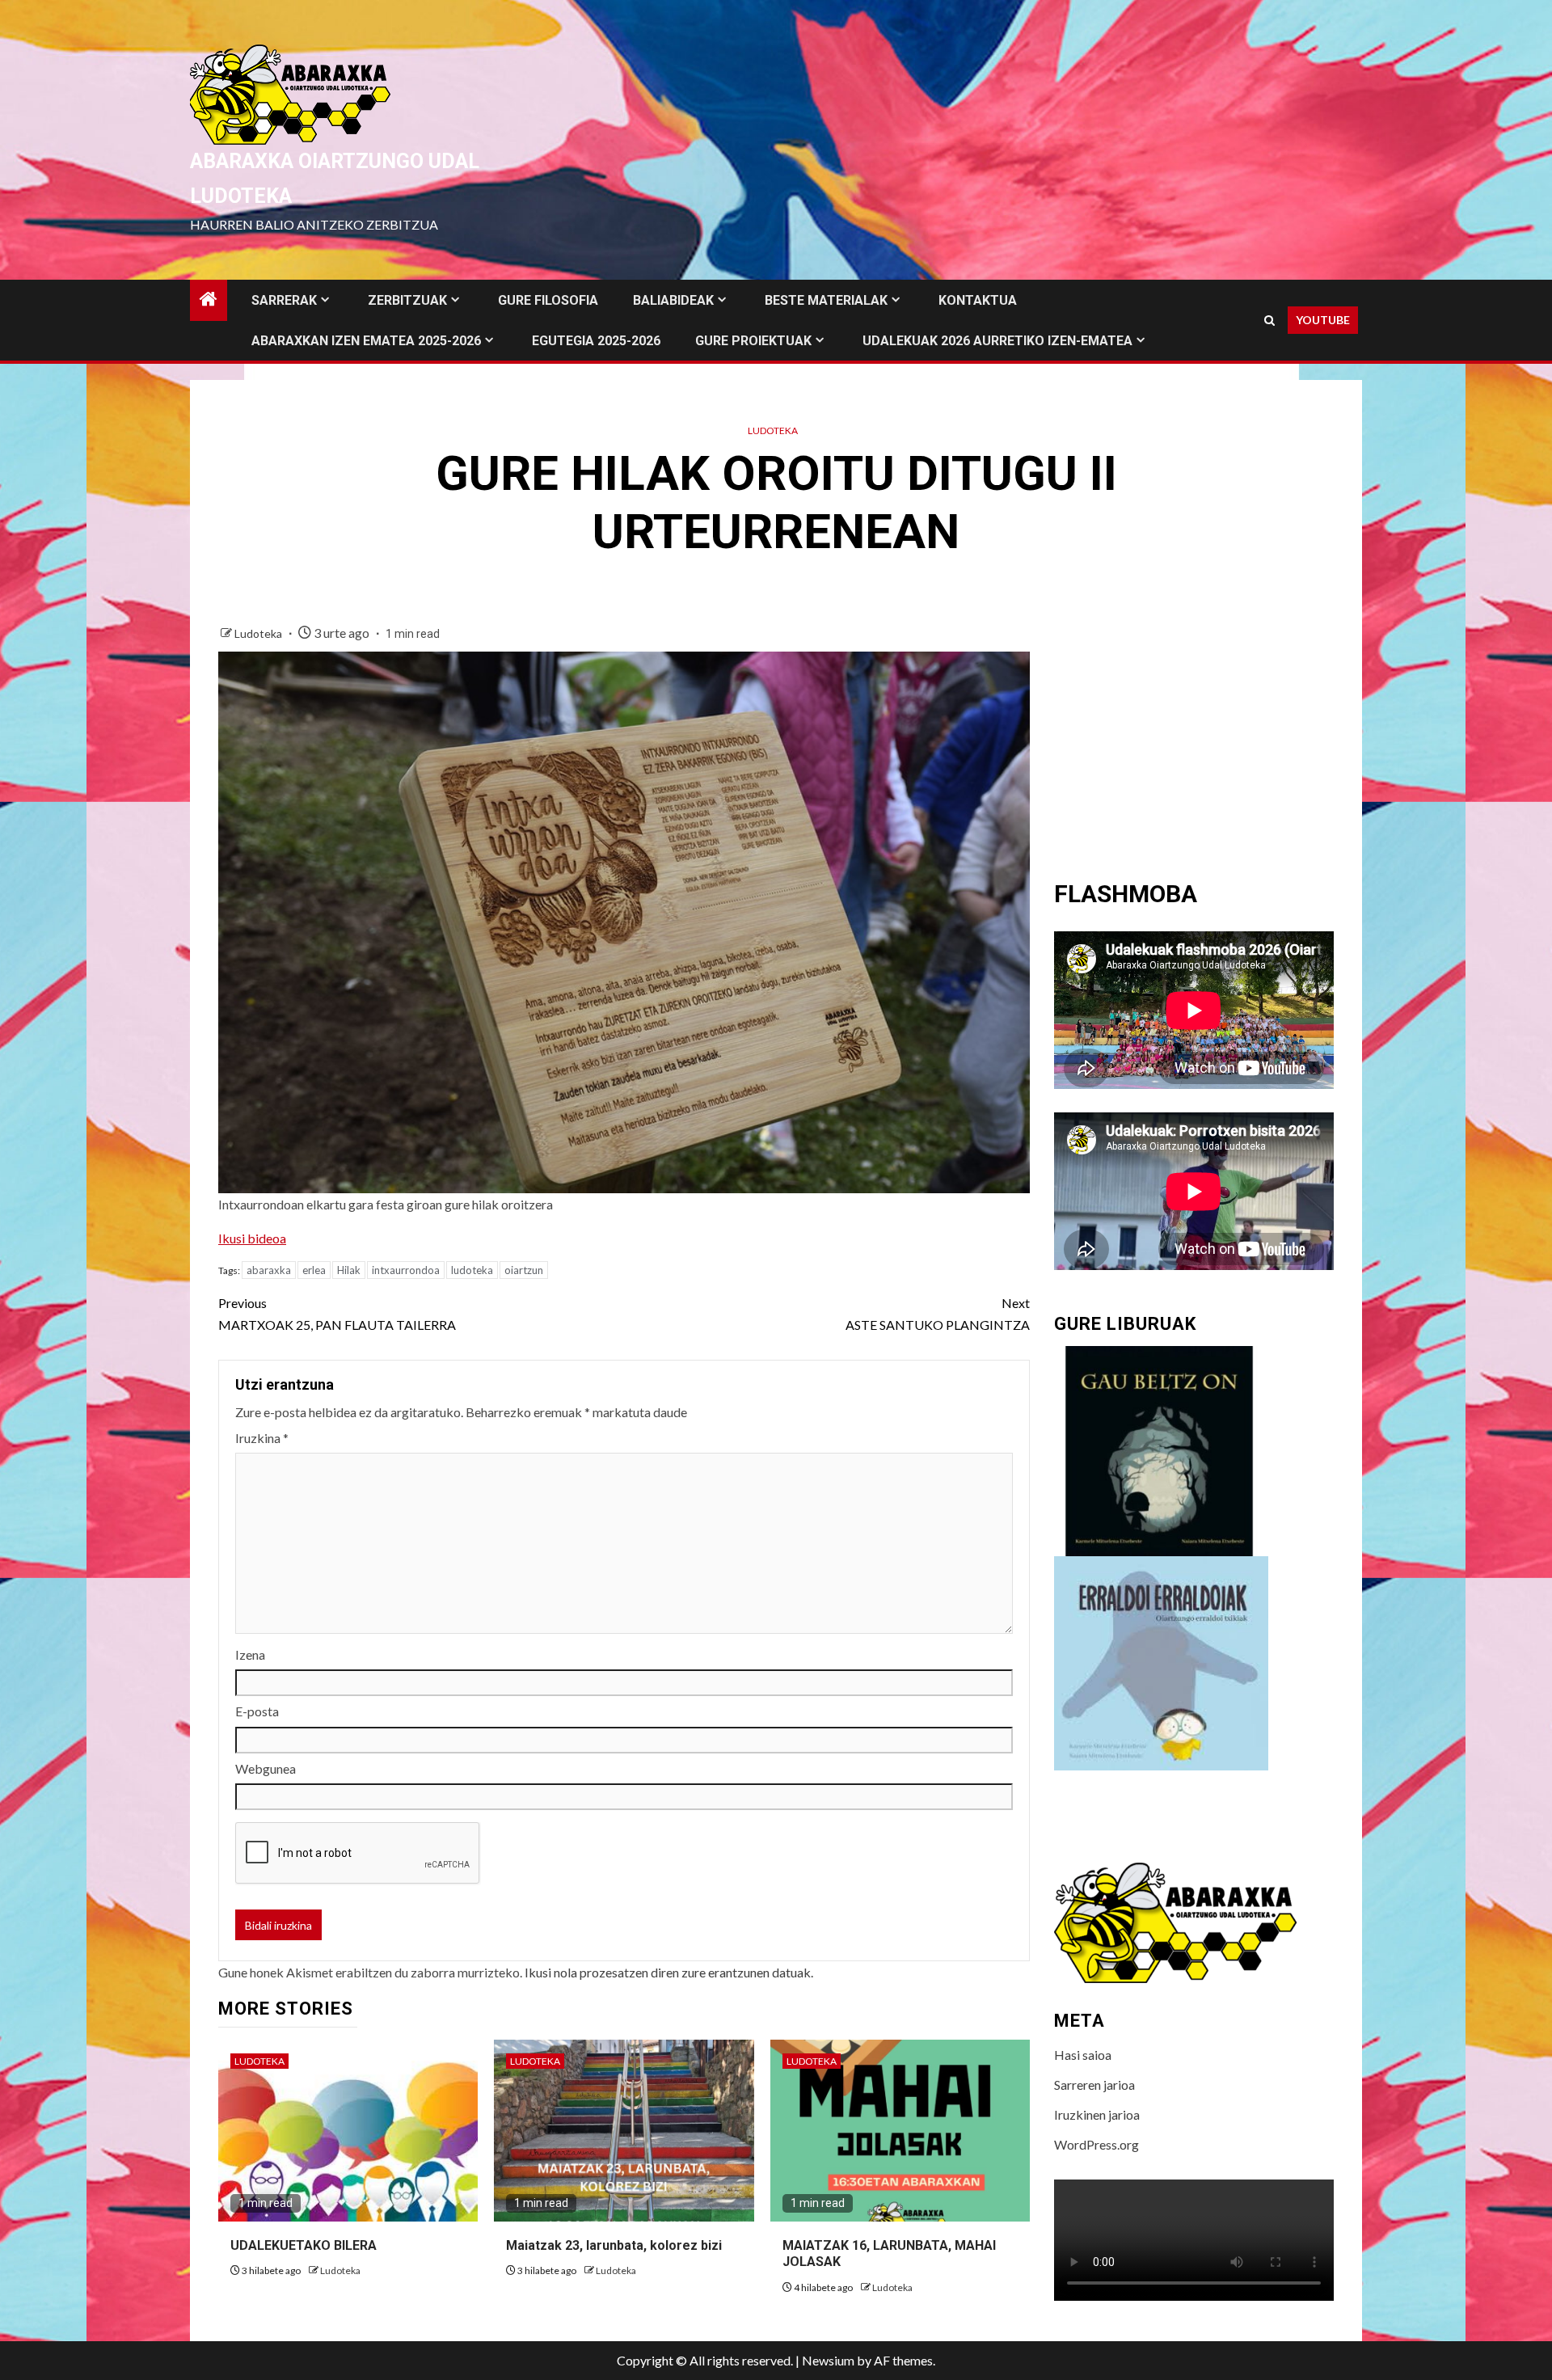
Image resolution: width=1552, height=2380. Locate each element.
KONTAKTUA (978, 300)
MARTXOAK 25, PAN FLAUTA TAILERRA (337, 1314)
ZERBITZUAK (407, 300)
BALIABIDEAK (673, 300)
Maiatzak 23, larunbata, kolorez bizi (614, 2245)
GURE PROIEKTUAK (753, 341)
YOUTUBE (1323, 320)
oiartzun (524, 1270)
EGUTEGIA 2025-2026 (596, 341)
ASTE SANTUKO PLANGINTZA (938, 1314)
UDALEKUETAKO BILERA (304, 2245)
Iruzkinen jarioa (1097, 2114)
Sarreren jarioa (1094, 2085)
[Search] (1269, 321)
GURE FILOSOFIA (548, 300)
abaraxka (269, 1270)
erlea (314, 1270)
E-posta (257, 1711)
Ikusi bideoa (252, 1238)
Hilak (349, 1270)
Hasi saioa (1083, 2055)
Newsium (828, 2360)
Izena (250, 1654)
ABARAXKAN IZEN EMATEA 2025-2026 (366, 341)
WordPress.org (1097, 2144)
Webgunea (266, 1768)
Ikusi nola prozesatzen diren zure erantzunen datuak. (669, 1972)
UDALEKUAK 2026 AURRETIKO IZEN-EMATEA (997, 341)
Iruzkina (262, 1438)
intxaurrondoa (406, 1270)
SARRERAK (284, 300)
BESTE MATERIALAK (826, 300)
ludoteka (472, 1270)
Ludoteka (773, 430)
